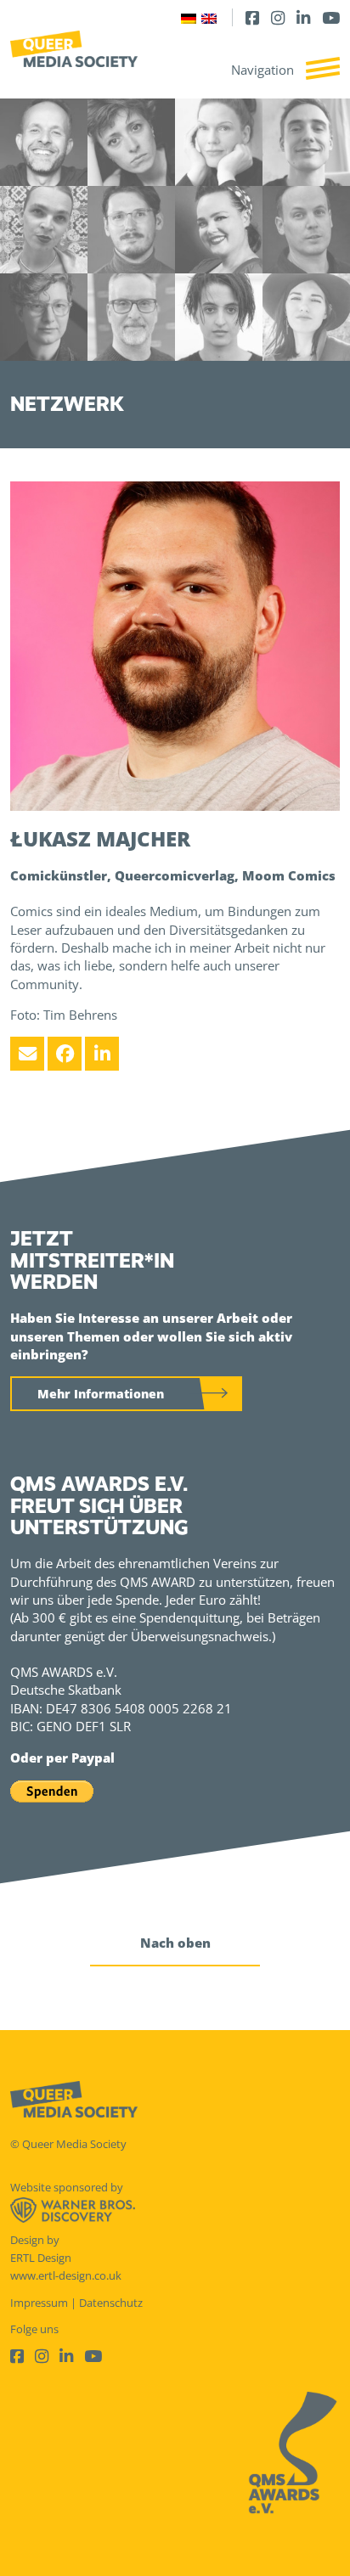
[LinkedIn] (303, 17)
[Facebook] (252, 17)
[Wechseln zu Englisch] (209, 17)
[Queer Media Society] (74, 49)
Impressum (39, 2303)
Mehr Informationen (101, 1394)
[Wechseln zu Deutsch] (189, 17)
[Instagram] (278, 17)
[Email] (27, 1054)
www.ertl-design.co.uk (66, 2275)
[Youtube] (331, 17)
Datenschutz (111, 2303)
